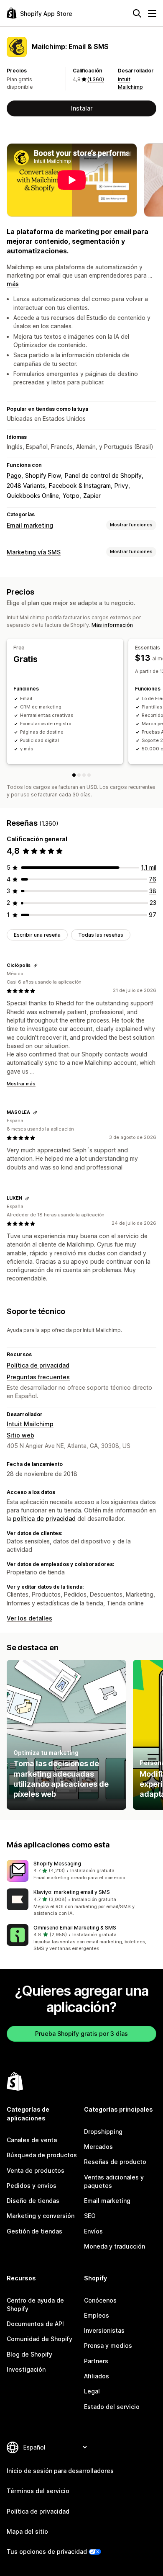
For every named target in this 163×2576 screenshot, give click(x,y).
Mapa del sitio (27, 2531)
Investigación (26, 2369)
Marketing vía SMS (34, 552)
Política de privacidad (38, 1365)
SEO (90, 2216)
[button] (81, 1871)
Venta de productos (36, 2170)
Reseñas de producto (115, 2162)
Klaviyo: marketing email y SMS (72, 1892)
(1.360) (96, 79)
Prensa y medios (108, 2345)
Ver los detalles (29, 1618)
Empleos (97, 2315)
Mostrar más (21, 1084)
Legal (92, 2391)
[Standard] (84, 775)
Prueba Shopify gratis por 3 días (81, 2034)
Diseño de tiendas (33, 2201)
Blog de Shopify (29, 2354)
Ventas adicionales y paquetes (114, 2181)
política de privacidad (44, 1519)
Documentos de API (35, 2324)
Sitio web (20, 1435)
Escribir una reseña (37, 935)
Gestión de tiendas (34, 2231)
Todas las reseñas (101, 935)
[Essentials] (79, 775)
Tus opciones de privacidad (47, 2552)
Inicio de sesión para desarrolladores (60, 2471)
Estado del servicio (112, 2407)
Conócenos (100, 2300)
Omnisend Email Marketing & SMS (75, 1928)
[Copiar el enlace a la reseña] (36, 966)
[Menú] (152, 13)
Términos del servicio (38, 2491)
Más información (112, 625)
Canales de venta (32, 2140)
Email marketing (30, 525)
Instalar (82, 108)
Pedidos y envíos (32, 2186)
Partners (96, 2361)
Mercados (98, 2147)
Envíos (93, 2231)
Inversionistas (104, 2330)
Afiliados (97, 2376)
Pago (14, 475)
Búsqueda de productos (42, 2155)
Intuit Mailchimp (30, 1424)
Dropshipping (103, 2132)
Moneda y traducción (115, 2246)
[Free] (74, 775)
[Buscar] (137, 13)
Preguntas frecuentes (38, 1377)
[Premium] (89, 775)
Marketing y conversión (41, 2216)
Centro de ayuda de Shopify (35, 2304)
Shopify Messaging (57, 1864)
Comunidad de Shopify (39, 2339)
